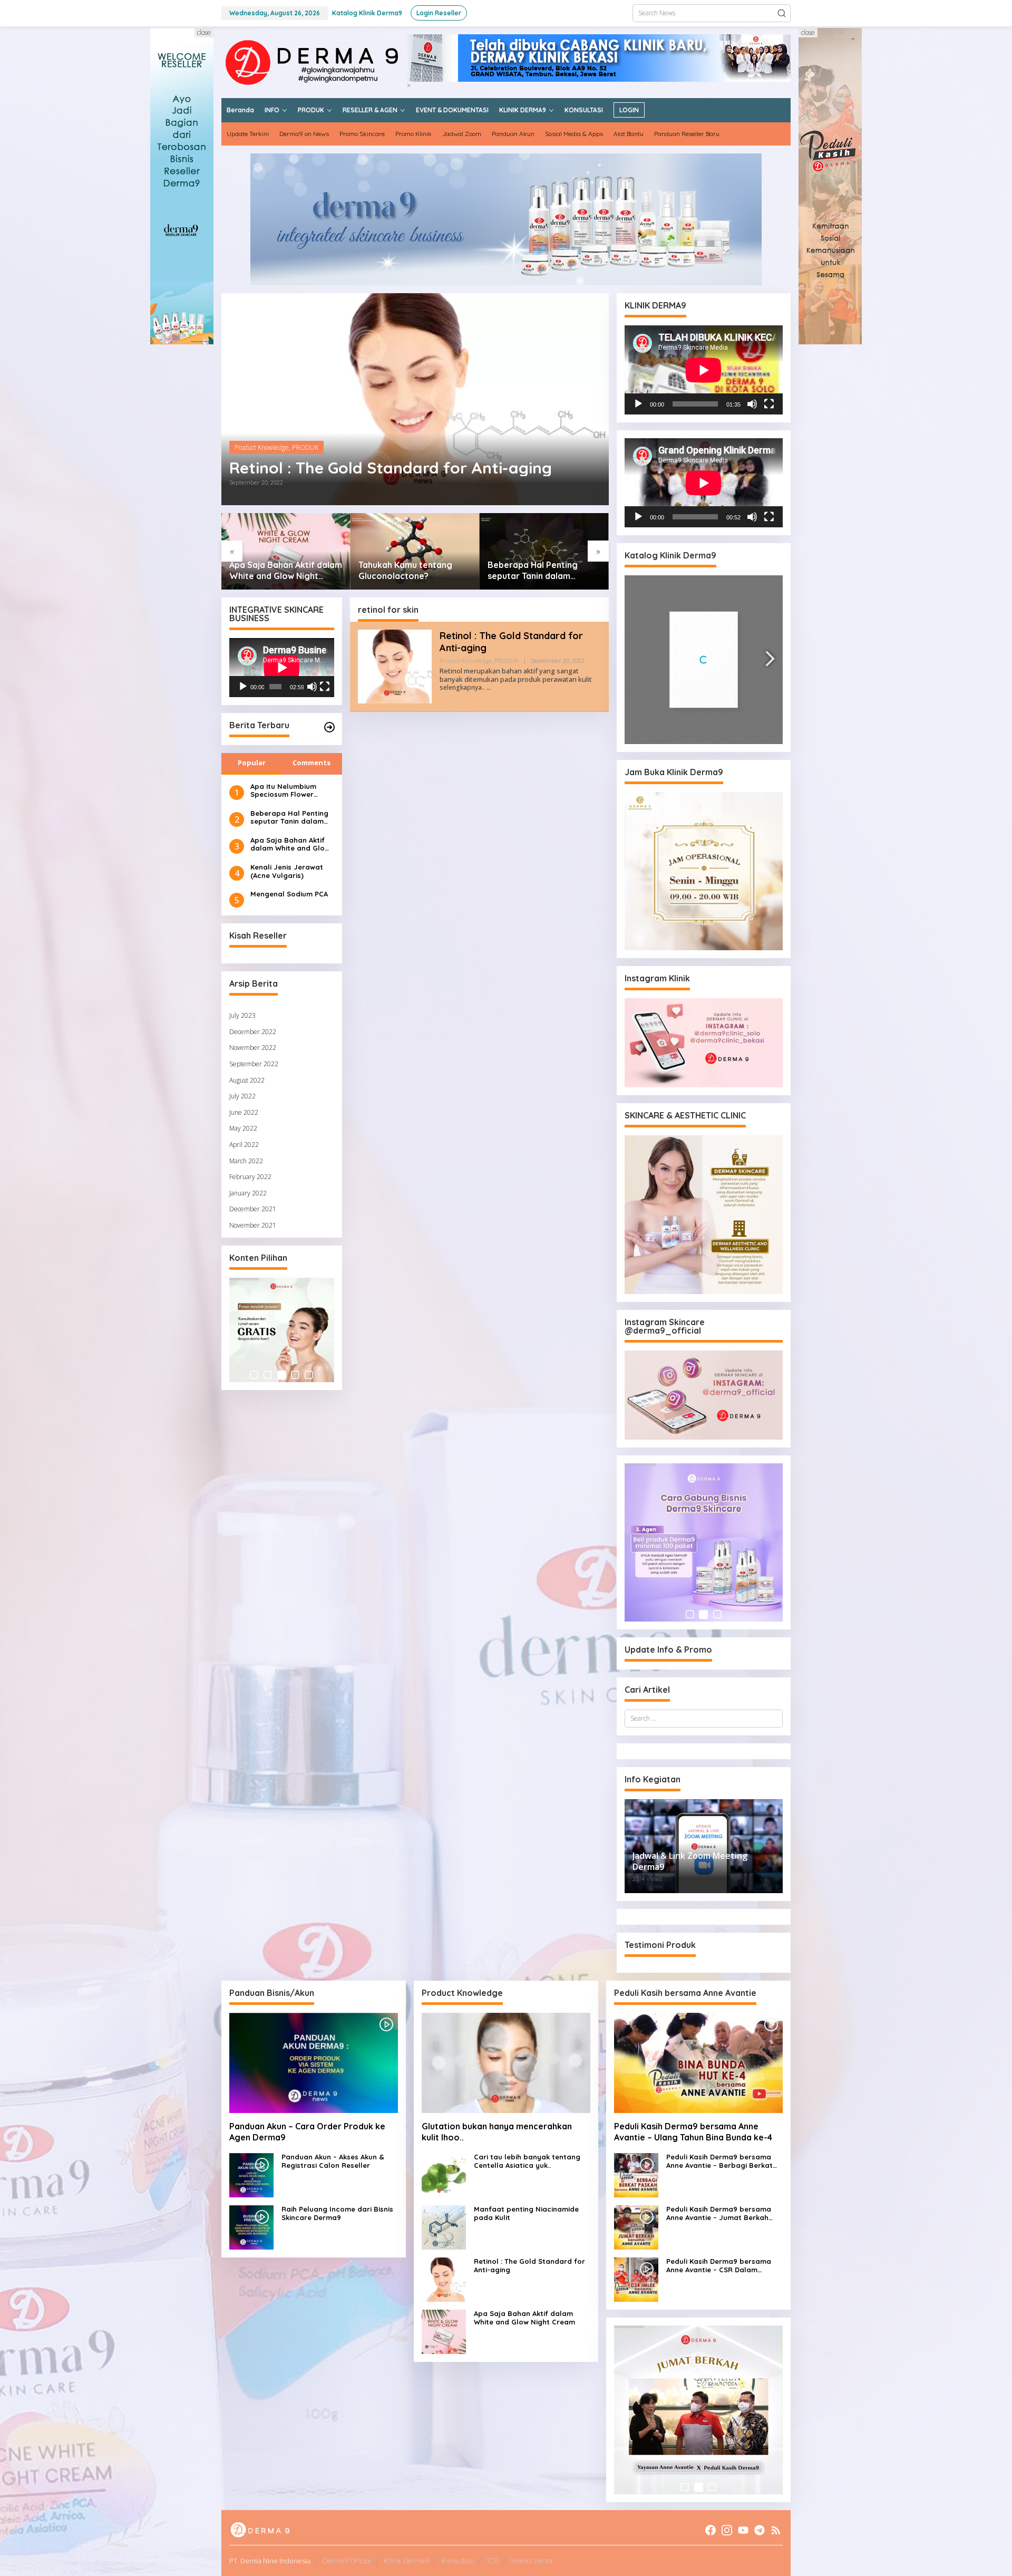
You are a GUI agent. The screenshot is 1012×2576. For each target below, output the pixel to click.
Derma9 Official (347, 2561)
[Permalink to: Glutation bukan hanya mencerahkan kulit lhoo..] (400, 551)
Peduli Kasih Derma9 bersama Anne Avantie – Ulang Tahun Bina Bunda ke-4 (693, 2132)
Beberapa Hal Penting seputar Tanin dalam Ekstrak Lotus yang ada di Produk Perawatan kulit (268, 571)
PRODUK (305, 447)
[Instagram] (727, 2530)
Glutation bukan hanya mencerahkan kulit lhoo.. (394, 570)
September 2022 (254, 1064)
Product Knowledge (262, 447)
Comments (312, 763)
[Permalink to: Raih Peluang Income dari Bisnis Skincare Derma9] (251, 2227)
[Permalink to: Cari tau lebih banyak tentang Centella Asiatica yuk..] (529, 551)
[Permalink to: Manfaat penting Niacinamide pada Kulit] (444, 2227)
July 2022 (242, 1096)
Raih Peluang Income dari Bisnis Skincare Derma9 (337, 2213)
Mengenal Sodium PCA (289, 894)
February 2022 (250, 1177)
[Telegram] (760, 2530)
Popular (252, 763)
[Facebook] (711, 2530)
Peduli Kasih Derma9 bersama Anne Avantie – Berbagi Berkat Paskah (719, 2161)
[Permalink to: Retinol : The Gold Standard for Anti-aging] (415, 399)
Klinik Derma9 (406, 2561)
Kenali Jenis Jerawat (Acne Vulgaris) (287, 871)
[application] (282, 668)
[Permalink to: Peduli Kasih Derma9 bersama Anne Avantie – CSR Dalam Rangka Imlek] (636, 2279)
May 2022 (243, 1128)
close (204, 32)
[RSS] (776, 2530)
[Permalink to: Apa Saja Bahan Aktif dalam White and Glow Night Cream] (444, 2332)
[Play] (243, 687)
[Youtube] (743, 2530)
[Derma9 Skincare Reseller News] (314, 61)
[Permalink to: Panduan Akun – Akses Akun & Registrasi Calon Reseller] (251, 2175)
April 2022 (244, 1145)
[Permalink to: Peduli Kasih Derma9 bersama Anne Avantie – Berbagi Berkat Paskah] (636, 2175)
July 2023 (242, 1015)
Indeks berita (532, 2561)
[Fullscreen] (325, 687)
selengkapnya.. (462, 687)
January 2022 (248, 1193)
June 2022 (244, 1112)
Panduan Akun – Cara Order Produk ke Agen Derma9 (307, 2132)
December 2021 (253, 1209)
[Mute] (312, 687)
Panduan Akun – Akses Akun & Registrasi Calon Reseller (333, 2161)
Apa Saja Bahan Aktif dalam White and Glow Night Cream (290, 845)
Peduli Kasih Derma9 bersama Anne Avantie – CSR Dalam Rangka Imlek (719, 2266)
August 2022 (247, 1080)
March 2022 (246, 1161)
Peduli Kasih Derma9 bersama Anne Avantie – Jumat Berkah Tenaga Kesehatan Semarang (719, 2213)
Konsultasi (458, 2561)
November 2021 (253, 1225)
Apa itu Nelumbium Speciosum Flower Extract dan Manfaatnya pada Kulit (291, 791)
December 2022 (253, 1032)
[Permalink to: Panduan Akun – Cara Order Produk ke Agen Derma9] (314, 2063)
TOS (493, 2561)
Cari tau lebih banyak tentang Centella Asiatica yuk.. (525, 571)
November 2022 (253, 1048)
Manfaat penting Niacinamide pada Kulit (526, 2213)
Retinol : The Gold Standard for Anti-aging (391, 468)
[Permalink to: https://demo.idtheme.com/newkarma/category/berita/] (329, 727)
